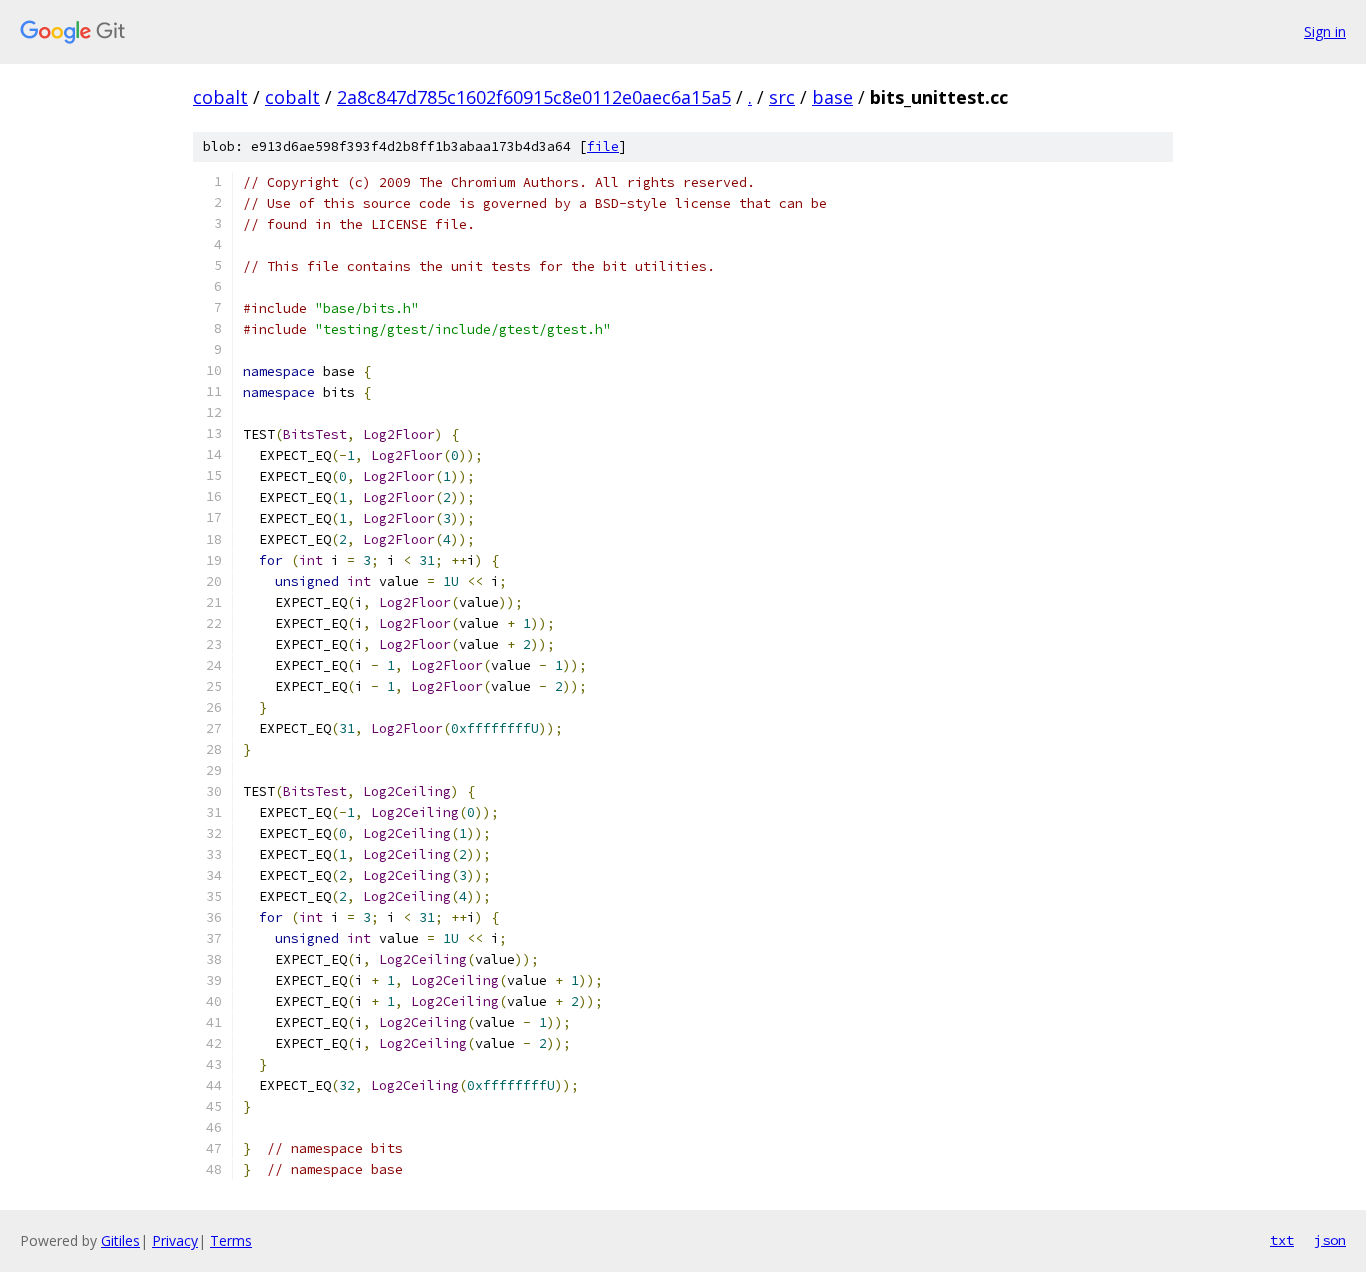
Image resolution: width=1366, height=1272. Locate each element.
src (782, 97)
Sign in (1325, 31)
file (603, 146)
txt (1282, 1240)
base (832, 97)
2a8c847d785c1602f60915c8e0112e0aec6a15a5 (534, 97)
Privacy (175, 1240)
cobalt (220, 97)
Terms (231, 1240)
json (1330, 1240)
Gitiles (120, 1240)
